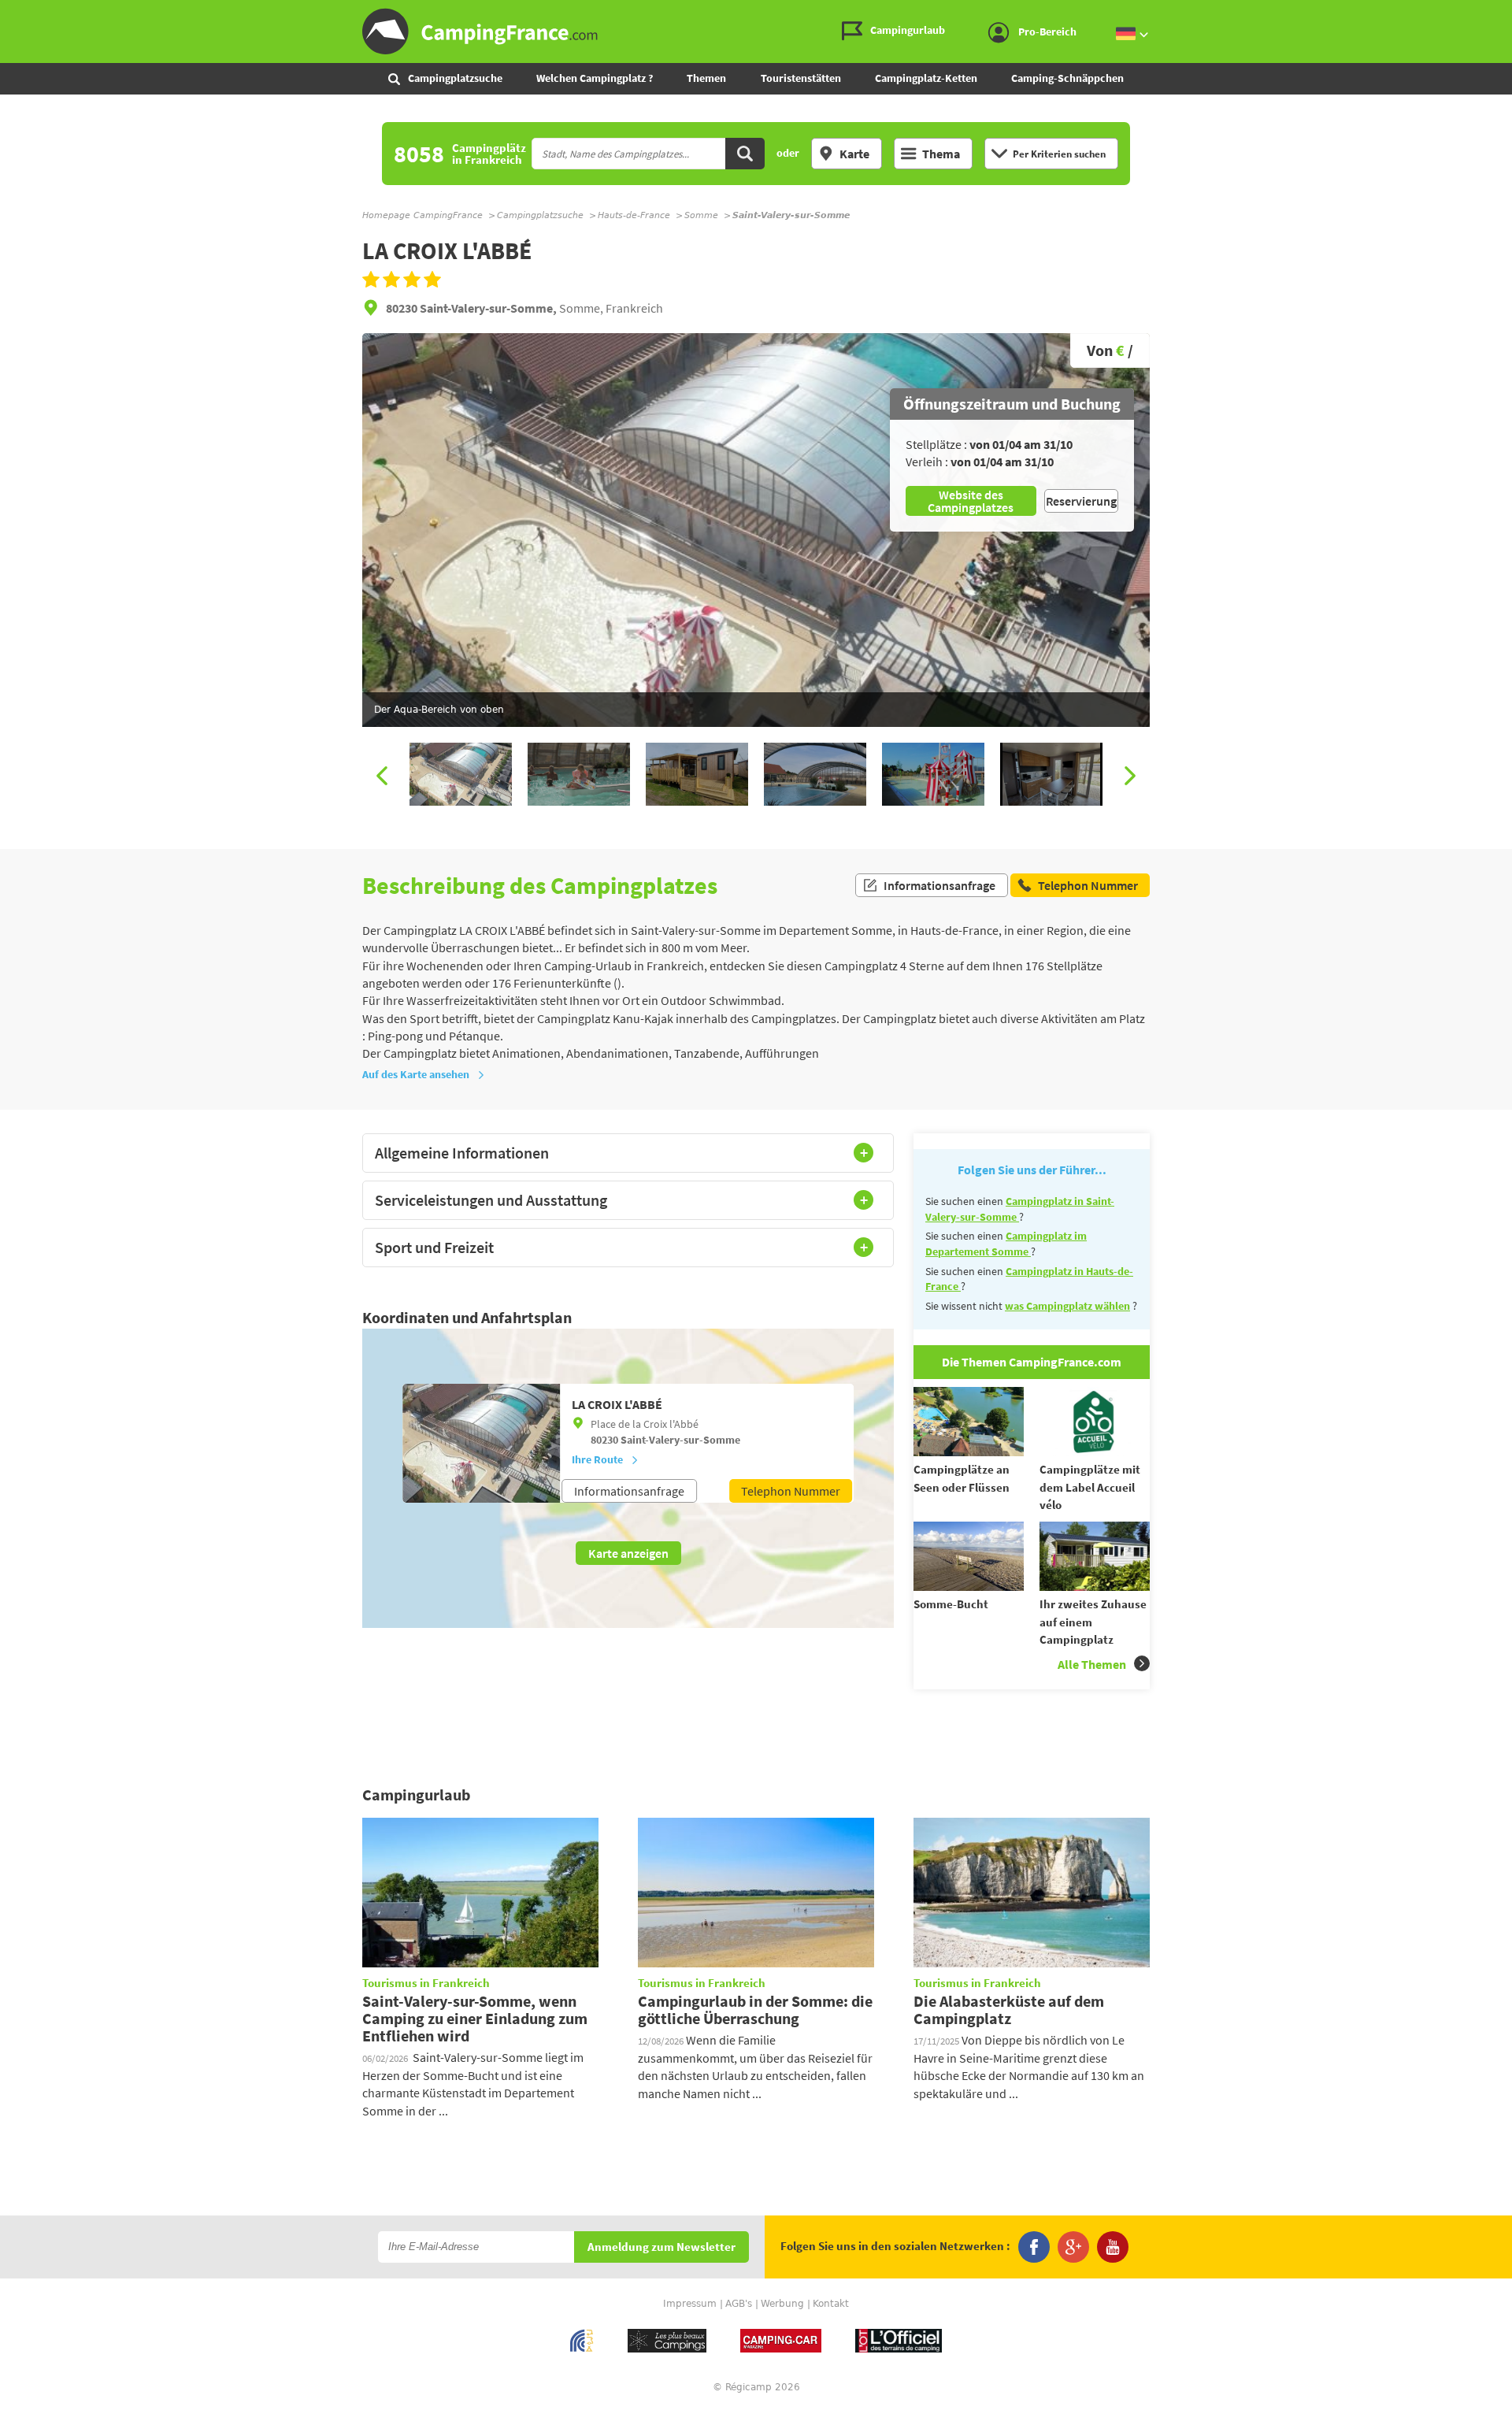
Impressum (690, 2304)
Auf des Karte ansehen (416, 1074)
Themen (706, 78)
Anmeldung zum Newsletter (661, 2247)
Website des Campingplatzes (971, 501)
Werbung (782, 2304)
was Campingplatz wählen (1067, 1306)
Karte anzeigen (628, 1553)
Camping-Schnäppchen (1067, 78)
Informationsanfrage (939, 885)
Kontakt (831, 2304)
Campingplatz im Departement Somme (1006, 1244)
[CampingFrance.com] (756, 32)
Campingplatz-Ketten (926, 78)
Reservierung (1081, 501)
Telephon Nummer (791, 1491)
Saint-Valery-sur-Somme (680, 1440)
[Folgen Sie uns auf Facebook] (1034, 2247)
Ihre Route (597, 1459)
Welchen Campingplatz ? (595, 78)
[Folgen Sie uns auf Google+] (1073, 2247)
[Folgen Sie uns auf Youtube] (1113, 2247)
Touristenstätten (801, 78)
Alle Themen (1092, 1664)
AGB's (739, 2304)
